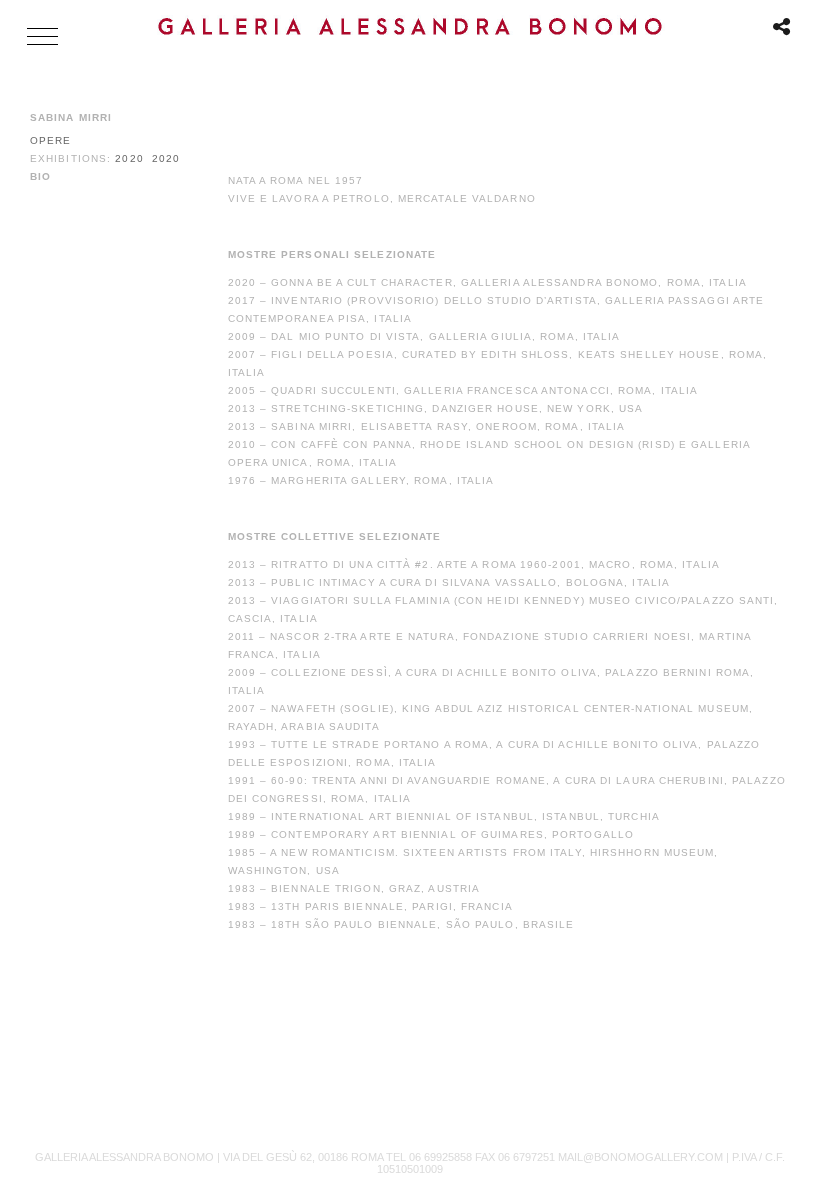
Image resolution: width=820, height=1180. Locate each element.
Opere (51, 140)
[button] (42, 36)
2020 (129, 158)
